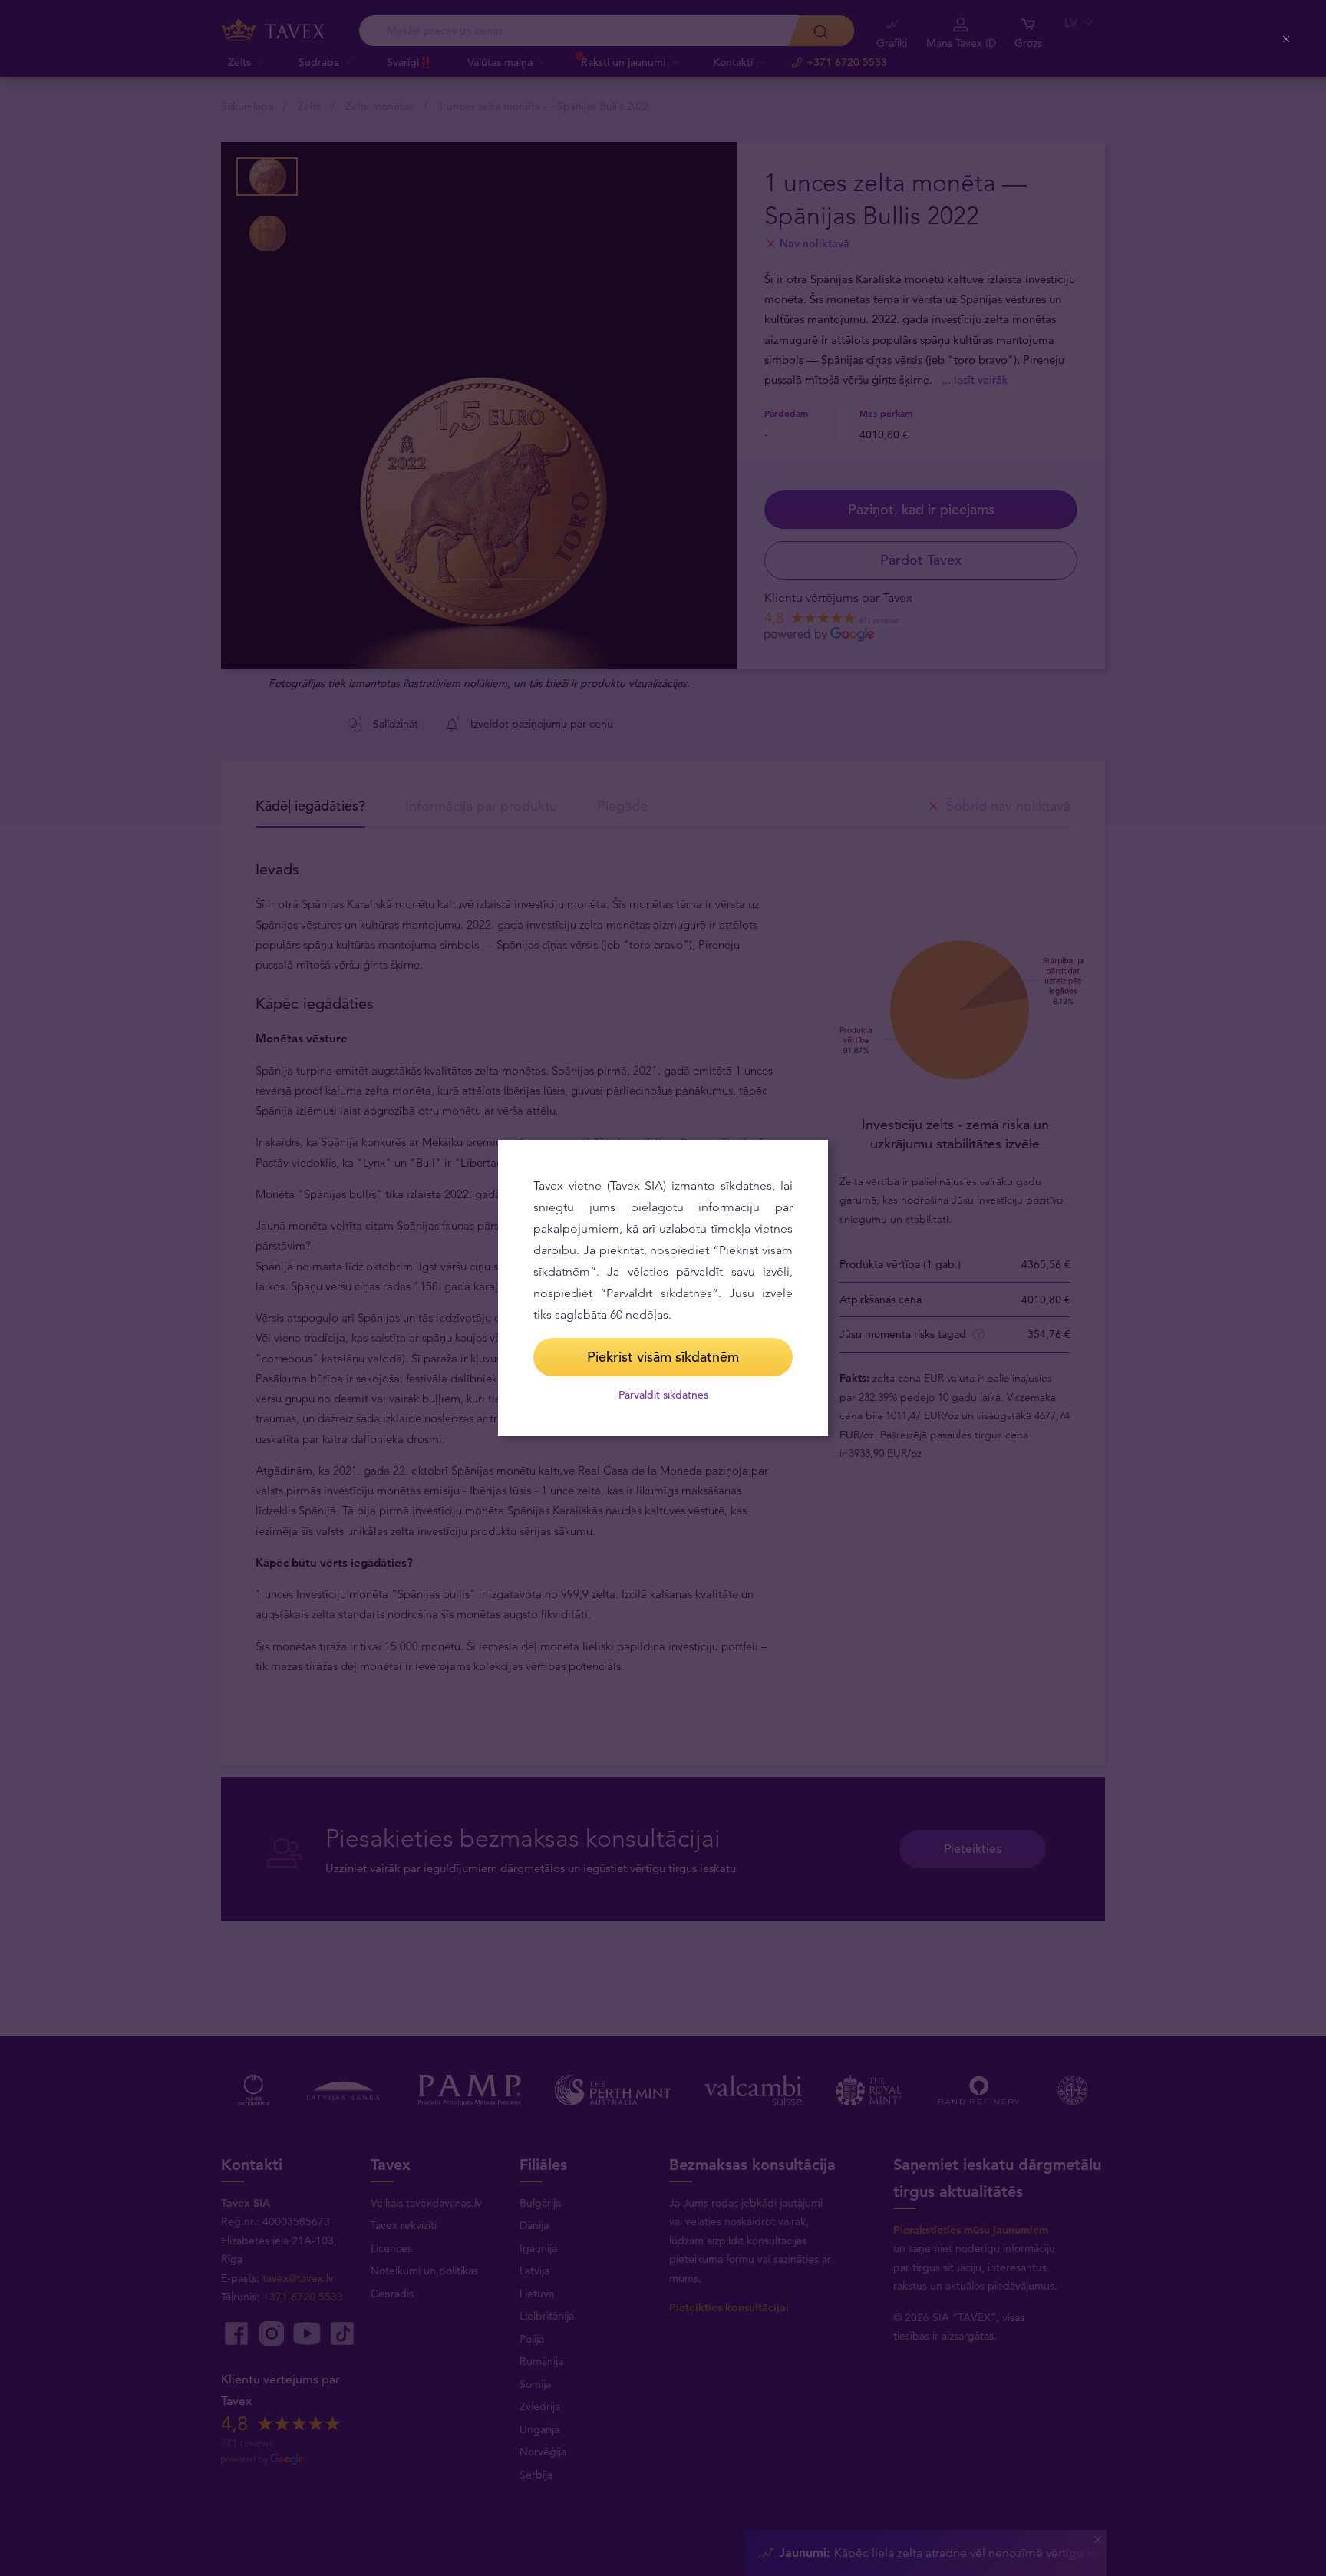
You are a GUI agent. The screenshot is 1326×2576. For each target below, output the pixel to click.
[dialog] (663, 1288)
